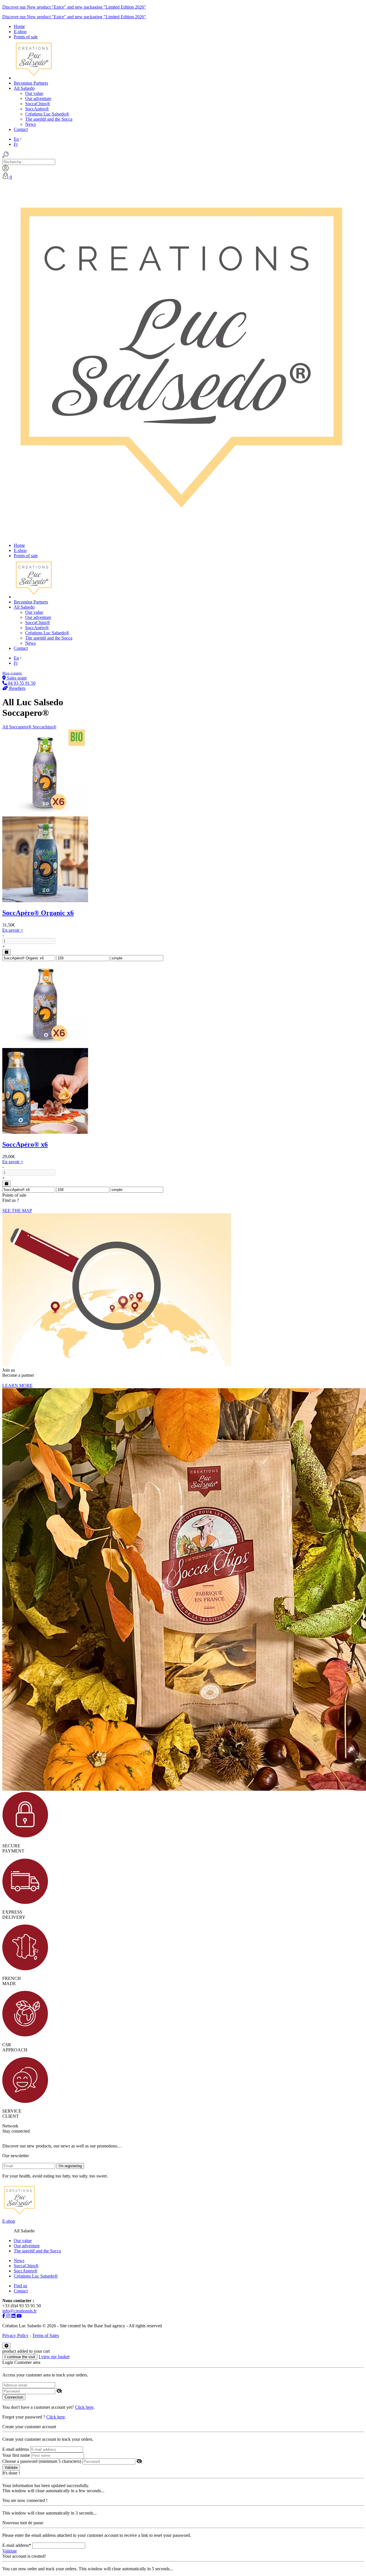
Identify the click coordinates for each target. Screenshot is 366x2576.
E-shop (9, 2221)
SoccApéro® (37, 109)
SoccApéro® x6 (25, 1144)
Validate (11, 2468)
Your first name (16, 2455)
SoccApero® (26, 2271)
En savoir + (13, 930)
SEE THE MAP (17, 1211)
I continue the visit (20, 2357)
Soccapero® (21, 727)
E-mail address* (17, 2545)
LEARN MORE (17, 1385)
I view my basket (54, 2357)
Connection (14, 2397)
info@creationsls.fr (19, 2311)
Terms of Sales (46, 2335)
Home (19, 26)
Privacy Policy (15, 2335)
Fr (16, 144)
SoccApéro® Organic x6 (38, 913)
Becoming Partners (31, 83)
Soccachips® (44, 727)
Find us (20, 2286)
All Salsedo (24, 88)
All (6, 727)
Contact (21, 129)
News (30, 124)
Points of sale (26, 37)
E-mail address (16, 2449)
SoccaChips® (38, 104)
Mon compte (12, 673)
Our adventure (38, 98)
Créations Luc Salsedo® (47, 114)
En (16, 139)
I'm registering (70, 2166)
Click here (84, 2407)
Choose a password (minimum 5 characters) (42, 2461)
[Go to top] (6, 2346)
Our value (34, 93)
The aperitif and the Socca (49, 119)
